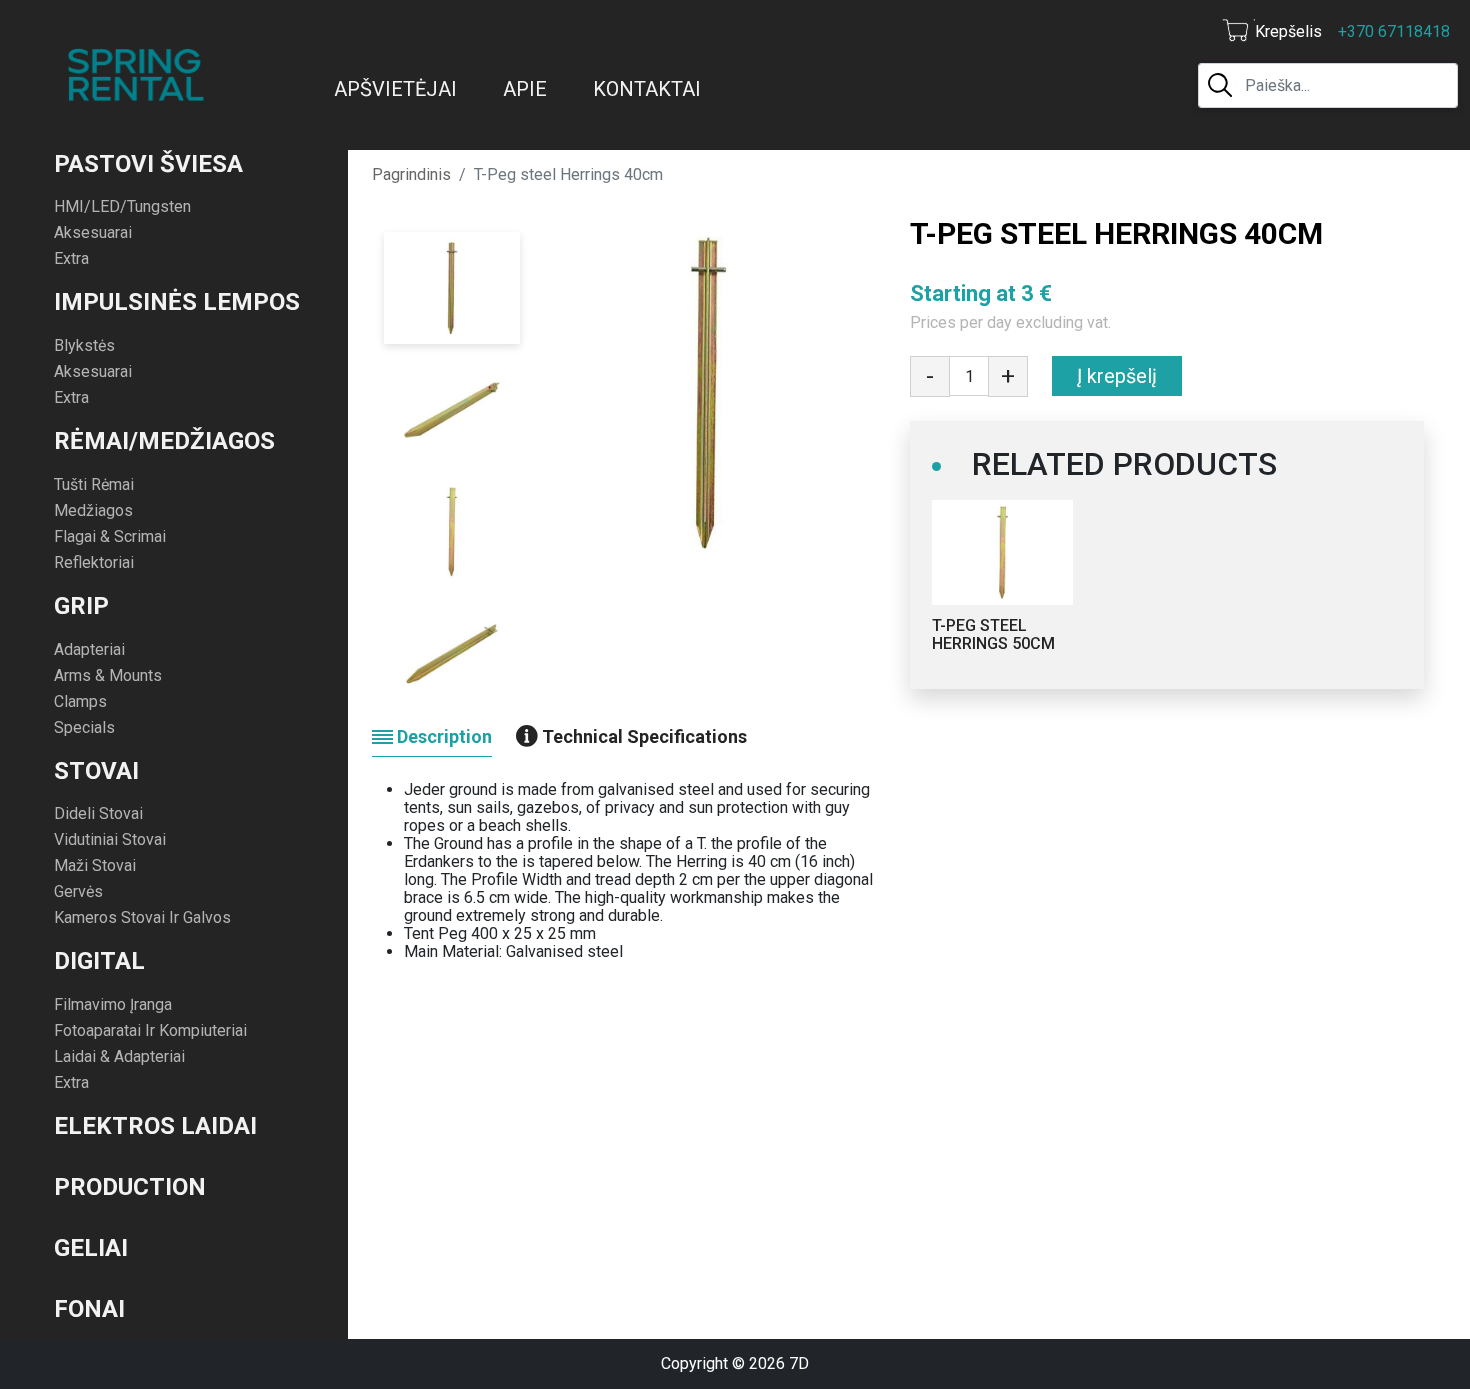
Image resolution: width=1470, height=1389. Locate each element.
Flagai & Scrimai (110, 536)
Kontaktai (647, 89)
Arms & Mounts (108, 675)
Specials (84, 727)
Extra (71, 258)
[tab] (432, 736)
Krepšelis (1288, 31)
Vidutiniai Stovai (110, 839)
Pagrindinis (411, 174)
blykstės (84, 345)
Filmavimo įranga (113, 1004)
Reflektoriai (94, 562)
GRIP (81, 606)
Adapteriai (89, 649)
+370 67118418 (1394, 31)
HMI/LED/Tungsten (122, 206)
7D (799, 1363)
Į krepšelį (1117, 376)
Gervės (78, 891)
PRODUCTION (130, 1187)
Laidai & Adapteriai (119, 1056)
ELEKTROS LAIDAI (155, 1126)
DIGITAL (99, 961)
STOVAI (96, 771)
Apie (525, 89)
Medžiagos (93, 510)
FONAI (89, 1309)
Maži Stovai (95, 865)
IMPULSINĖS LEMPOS (177, 302)
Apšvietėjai (395, 89)
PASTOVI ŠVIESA (148, 164)
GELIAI (91, 1248)
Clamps (80, 701)
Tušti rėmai (94, 484)
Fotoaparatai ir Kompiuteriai (150, 1030)
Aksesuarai (93, 232)
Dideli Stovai (98, 813)
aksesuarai (93, 371)
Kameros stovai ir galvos (142, 917)
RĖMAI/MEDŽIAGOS (164, 441)
